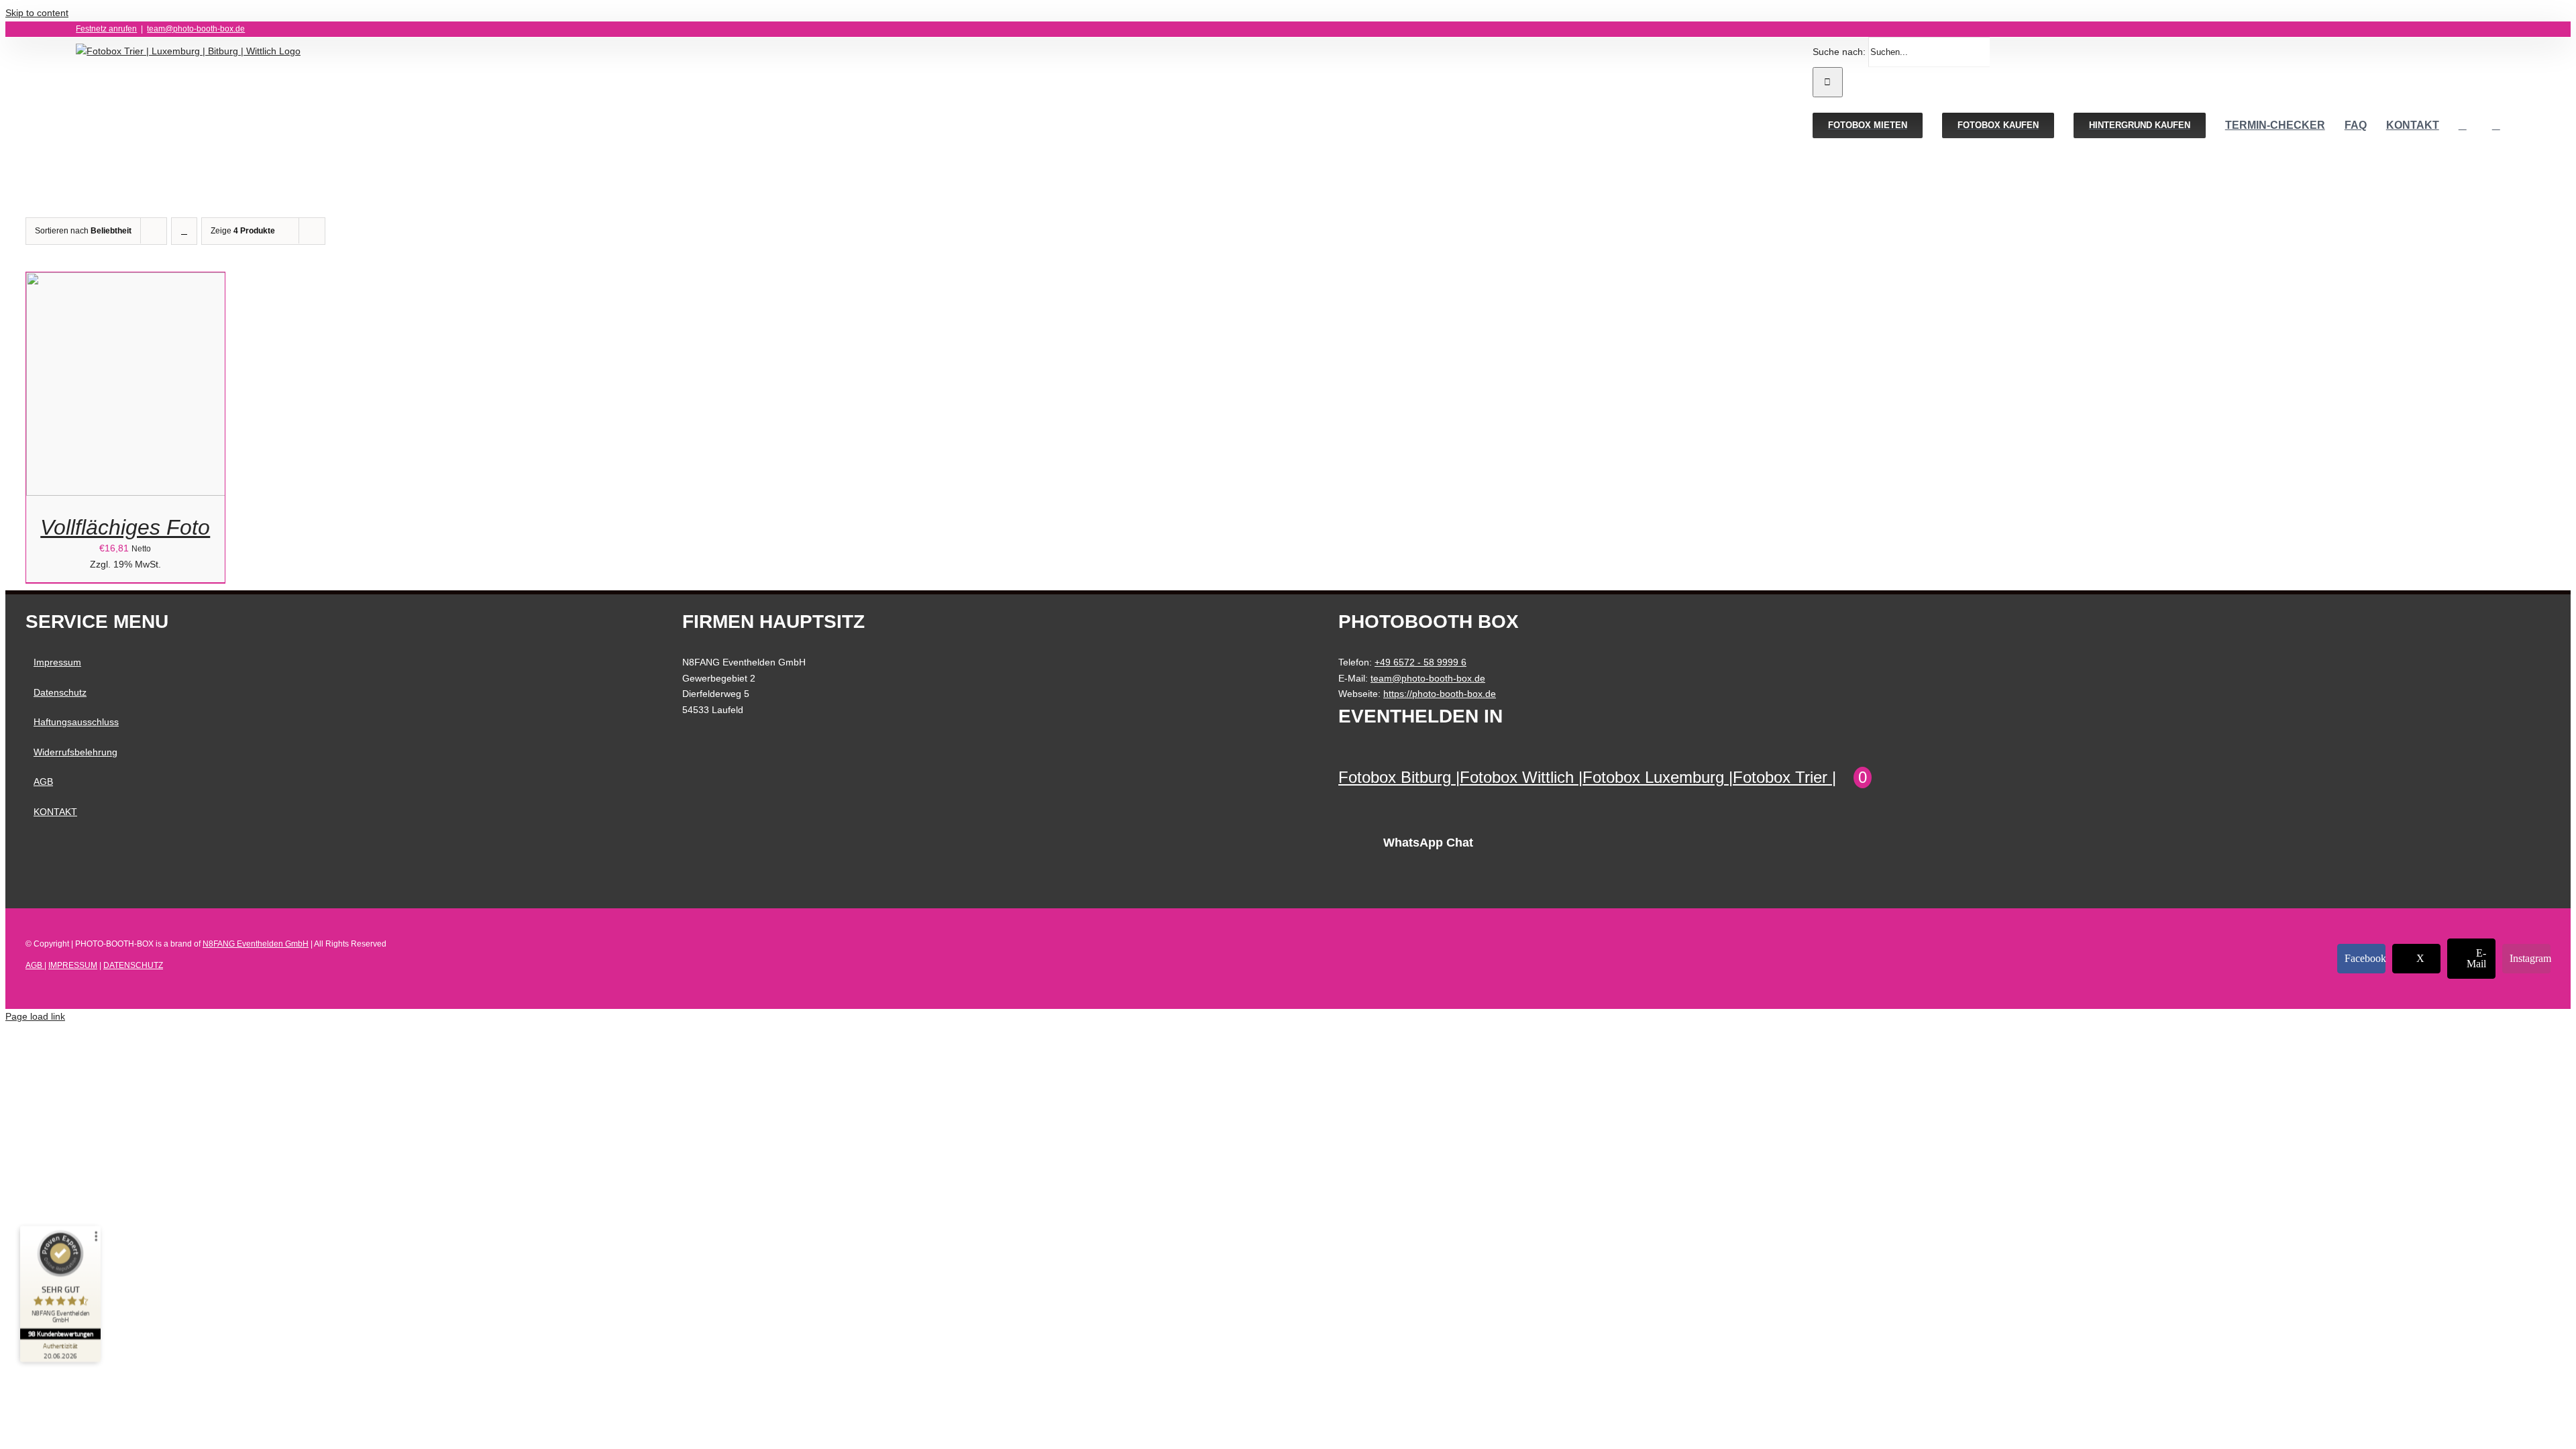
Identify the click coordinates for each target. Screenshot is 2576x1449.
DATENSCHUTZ (133, 965)
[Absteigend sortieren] (184, 231)
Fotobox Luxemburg (1653, 777)
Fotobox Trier (1780, 777)
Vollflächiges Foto (125, 527)
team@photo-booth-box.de (196, 29)
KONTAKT (55, 812)
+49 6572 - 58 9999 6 (1420, 662)
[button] (2496, 125)
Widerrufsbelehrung (75, 752)
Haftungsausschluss (76, 722)
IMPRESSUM (73, 965)
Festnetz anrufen (106, 29)
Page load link (35, 1016)
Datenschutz (60, 692)
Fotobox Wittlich (1517, 777)
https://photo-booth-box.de (1440, 694)
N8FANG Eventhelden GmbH (256, 944)
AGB (43, 782)
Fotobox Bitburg (1395, 777)
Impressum (57, 662)
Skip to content (37, 13)
